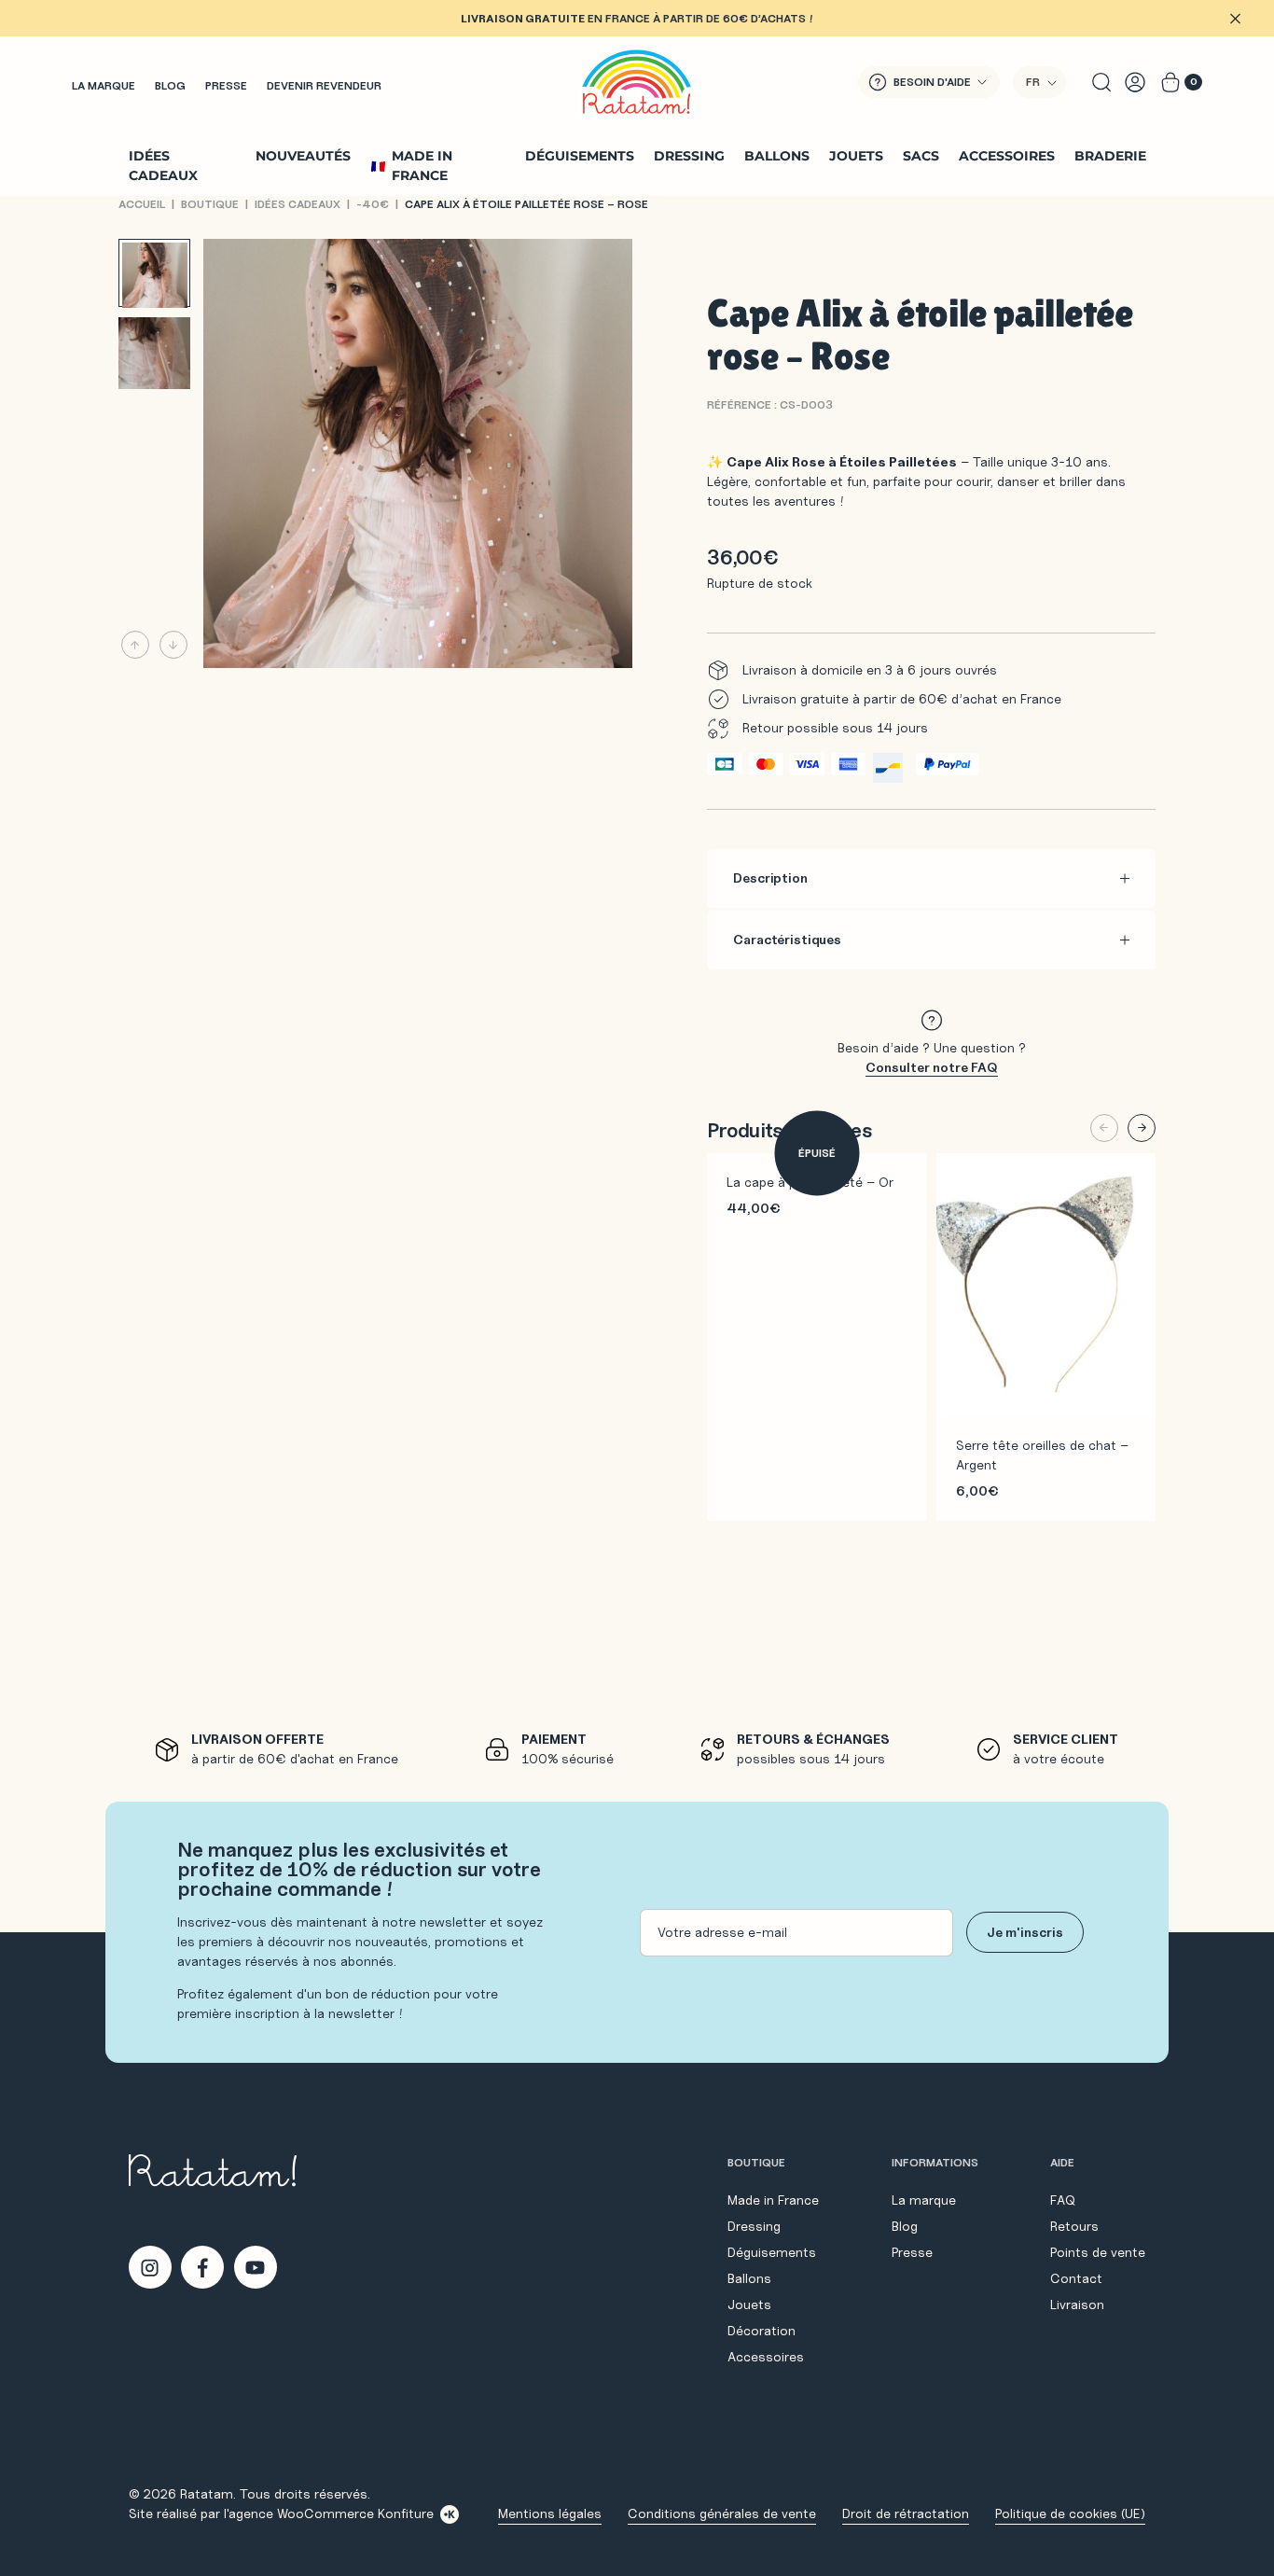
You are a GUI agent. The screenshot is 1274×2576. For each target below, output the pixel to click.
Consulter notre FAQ (932, 1067)
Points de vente (1098, 2252)
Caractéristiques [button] (787, 940)
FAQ (1063, 2200)
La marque (104, 85)
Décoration (762, 2331)
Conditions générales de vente (722, 2513)
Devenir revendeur (324, 85)
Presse (226, 85)
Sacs (921, 156)
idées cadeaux (298, 204)
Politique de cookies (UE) (1070, 2513)
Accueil (142, 204)
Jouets (856, 156)
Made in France (422, 166)
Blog (170, 85)
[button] (1039, 82)
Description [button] (770, 878)
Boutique (210, 204)
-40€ (373, 204)
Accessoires (1007, 156)
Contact (1076, 2278)
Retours (1074, 2226)
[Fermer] (1235, 19)
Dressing (689, 156)
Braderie (1110, 156)
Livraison (1077, 2304)
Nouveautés (303, 156)
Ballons (777, 156)
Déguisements (580, 156)
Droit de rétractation (906, 2513)
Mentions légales (550, 2513)
